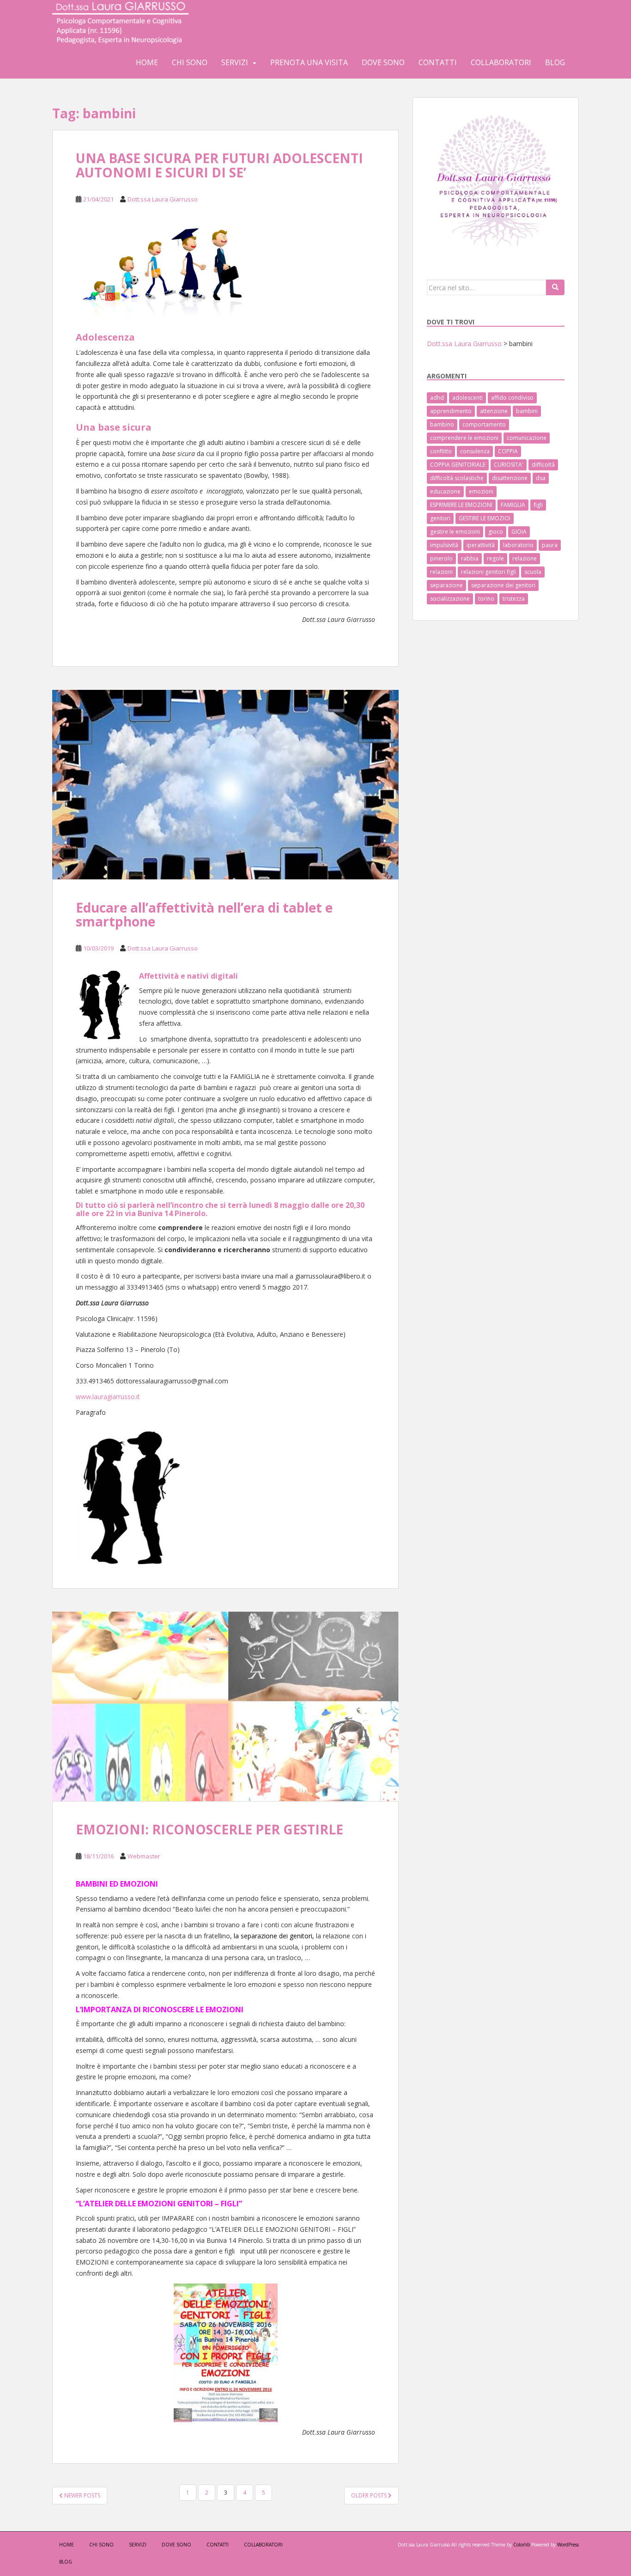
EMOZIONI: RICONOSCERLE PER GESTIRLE (209, 1829)
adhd (437, 398)
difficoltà (543, 465)
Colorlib (522, 2545)
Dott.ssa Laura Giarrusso (163, 199)
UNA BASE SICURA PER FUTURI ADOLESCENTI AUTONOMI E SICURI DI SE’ (219, 165)
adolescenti (467, 398)
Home (147, 62)
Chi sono (190, 62)
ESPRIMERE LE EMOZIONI (461, 505)
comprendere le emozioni (464, 438)
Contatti (438, 62)
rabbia (470, 558)
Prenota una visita (309, 62)
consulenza (475, 451)
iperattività (481, 545)
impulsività (444, 545)
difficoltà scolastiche (457, 478)
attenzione (494, 411)
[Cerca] (555, 287)
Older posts (370, 2495)
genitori (440, 518)
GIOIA (519, 532)
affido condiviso (512, 398)
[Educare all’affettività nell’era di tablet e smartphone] (225, 785)
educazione (445, 491)
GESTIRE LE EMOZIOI (485, 518)
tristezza (514, 599)
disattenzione (510, 478)
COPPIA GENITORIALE (458, 465)
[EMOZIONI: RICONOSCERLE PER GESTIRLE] (225, 1706)
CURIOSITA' (509, 465)
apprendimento (451, 411)
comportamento (484, 424)
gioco (496, 532)
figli (538, 505)
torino (486, 599)
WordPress (568, 2545)
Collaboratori (501, 62)
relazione (525, 558)
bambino (442, 424)
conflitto (441, 451)
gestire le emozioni (455, 532)
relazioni (441, 572)
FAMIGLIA (513, 505)
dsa (541, 478)
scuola (533, 572)
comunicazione (527, 438)
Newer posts (82, 2495)
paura (550, 545)
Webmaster (144, 1856)
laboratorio (518, 545)
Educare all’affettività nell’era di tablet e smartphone (204, 915)
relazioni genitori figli (488, 572)
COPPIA (508, 451)
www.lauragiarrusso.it (108, 1397)
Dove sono (383, 62)
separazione (446, 585)
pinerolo (441, 558)
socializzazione (450, 599)
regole (495, 558)
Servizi (235, 62)
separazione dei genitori (503, 585)
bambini (527, 411)
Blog (555, 62)
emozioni (481, 491)
